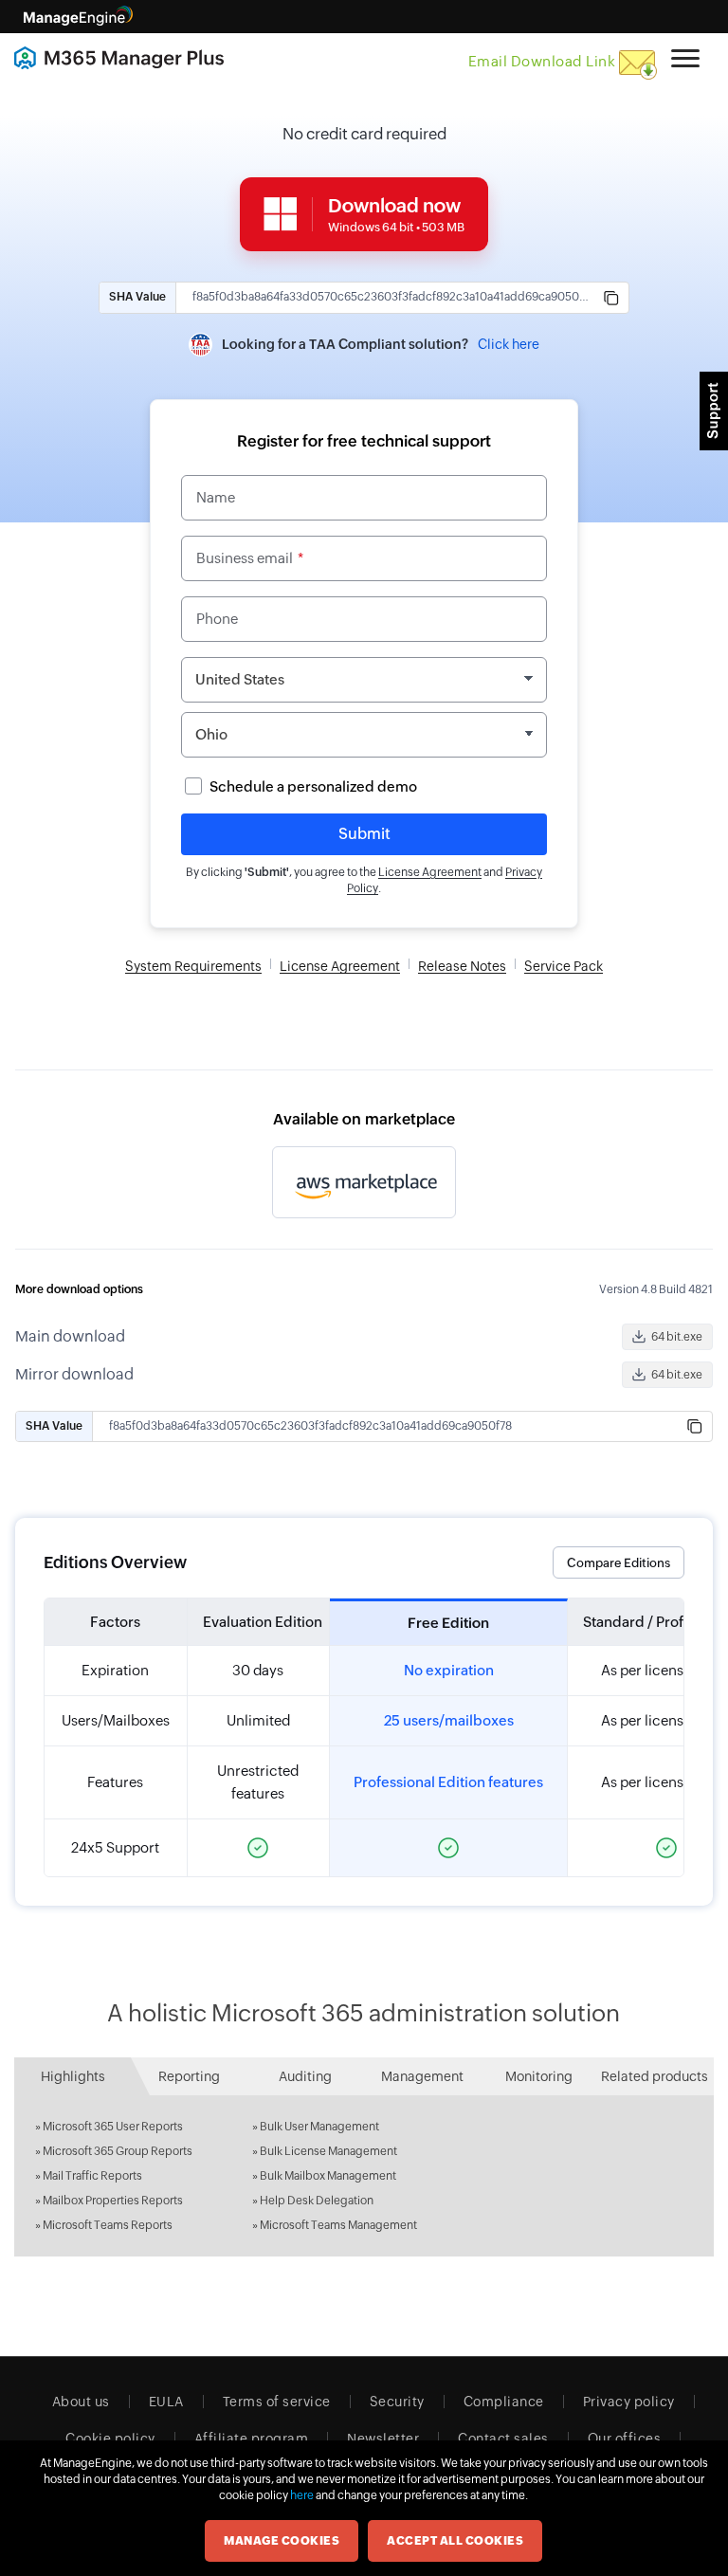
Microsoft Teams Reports (108, 2225)
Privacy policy (629, 2402)
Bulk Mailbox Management (328, 2176)
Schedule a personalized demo (313, 786)
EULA (166, 2402)
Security (397, 2402)
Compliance (504, 2402)
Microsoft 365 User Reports (113, 2127)
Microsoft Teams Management (338, 2225)
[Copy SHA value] (611, 298)
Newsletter (383, 2439)
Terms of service (277, 2402)
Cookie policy (110, 2439)
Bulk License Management (328, 2151)
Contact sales (503, 2439)
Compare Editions (619, 1563)
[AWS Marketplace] (364, 1182)
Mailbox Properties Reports (113, 2201)
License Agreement (430, 872)
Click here (509, 344)
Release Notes (462, 966)
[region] (364, 1737)
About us (81, 2402)
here (302, 2495)
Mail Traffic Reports (92, 2176)
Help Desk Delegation (317, 2201)
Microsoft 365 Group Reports (118, 2151)
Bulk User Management (319, 2127)
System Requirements (193, 966)
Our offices (625, 2439)
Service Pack (564, 966)
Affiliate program (252, 2439)
